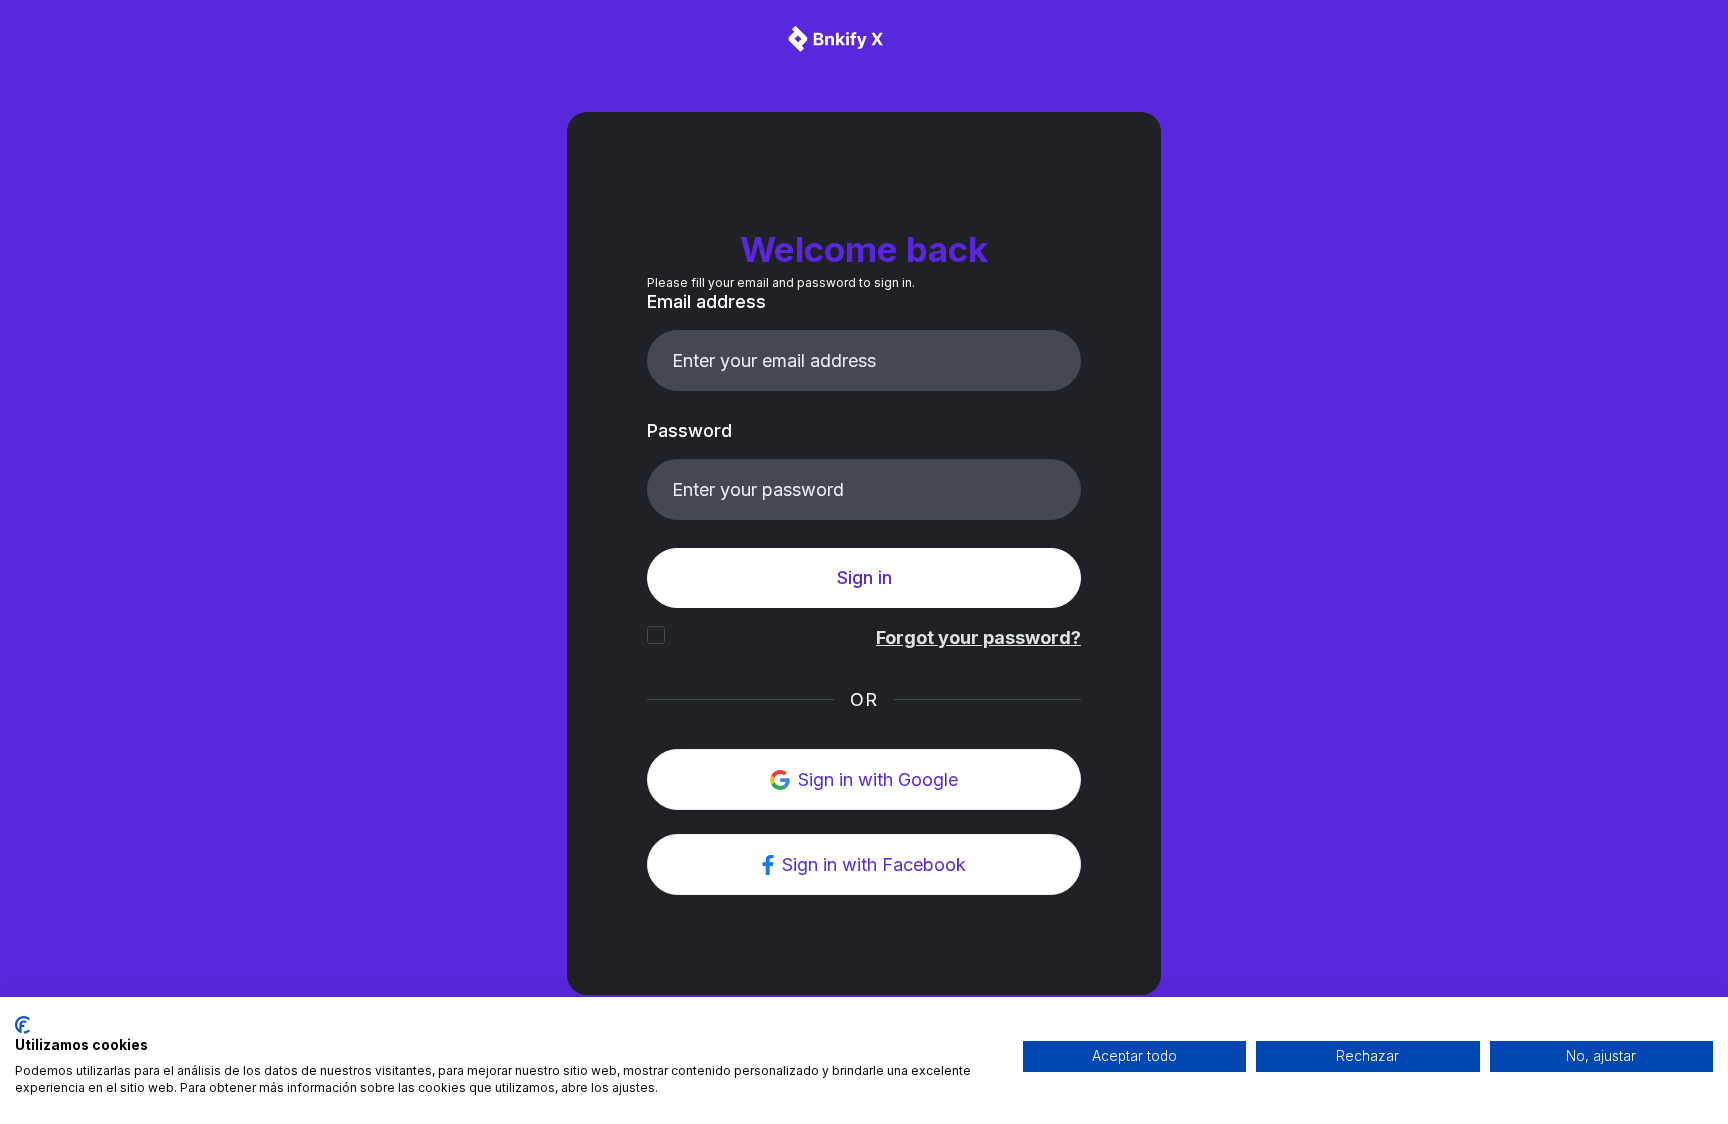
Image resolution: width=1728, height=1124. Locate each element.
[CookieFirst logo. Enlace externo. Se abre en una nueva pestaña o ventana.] (22, 1025)
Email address (706, 301)
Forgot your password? (978, 637)
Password (689, 430)
